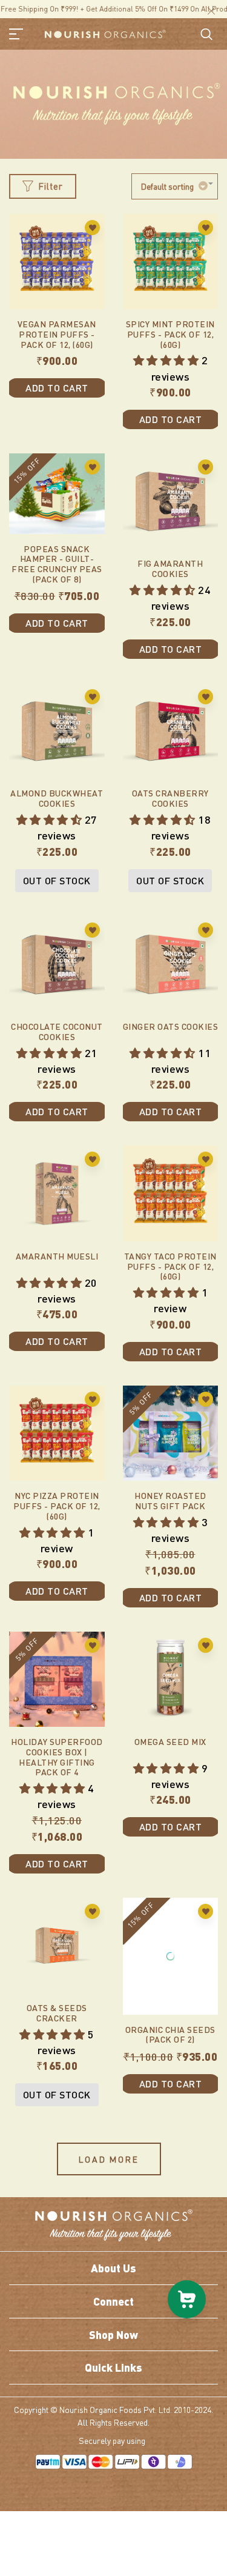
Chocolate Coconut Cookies (57, 1031)
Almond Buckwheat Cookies (57, 798)
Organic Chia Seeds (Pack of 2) (170, 2013)
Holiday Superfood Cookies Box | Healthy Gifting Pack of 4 (57, 1757)
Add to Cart (57, 388)
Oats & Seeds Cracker (57, 2013)
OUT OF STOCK (57, 880)
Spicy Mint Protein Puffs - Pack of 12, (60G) (170, 334)
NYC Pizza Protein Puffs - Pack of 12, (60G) (57, 1506)
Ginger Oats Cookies (171, 1026)
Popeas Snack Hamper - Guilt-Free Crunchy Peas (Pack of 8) (57, 564)
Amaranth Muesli (57, 1256)
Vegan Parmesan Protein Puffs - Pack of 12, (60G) (57, 334)
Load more (109, 2159)
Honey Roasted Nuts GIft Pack (170, 1500)
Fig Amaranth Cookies (170, 568)
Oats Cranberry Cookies (170, 798)
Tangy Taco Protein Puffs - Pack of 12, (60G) (170, 1266)
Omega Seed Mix (170, 1741)
